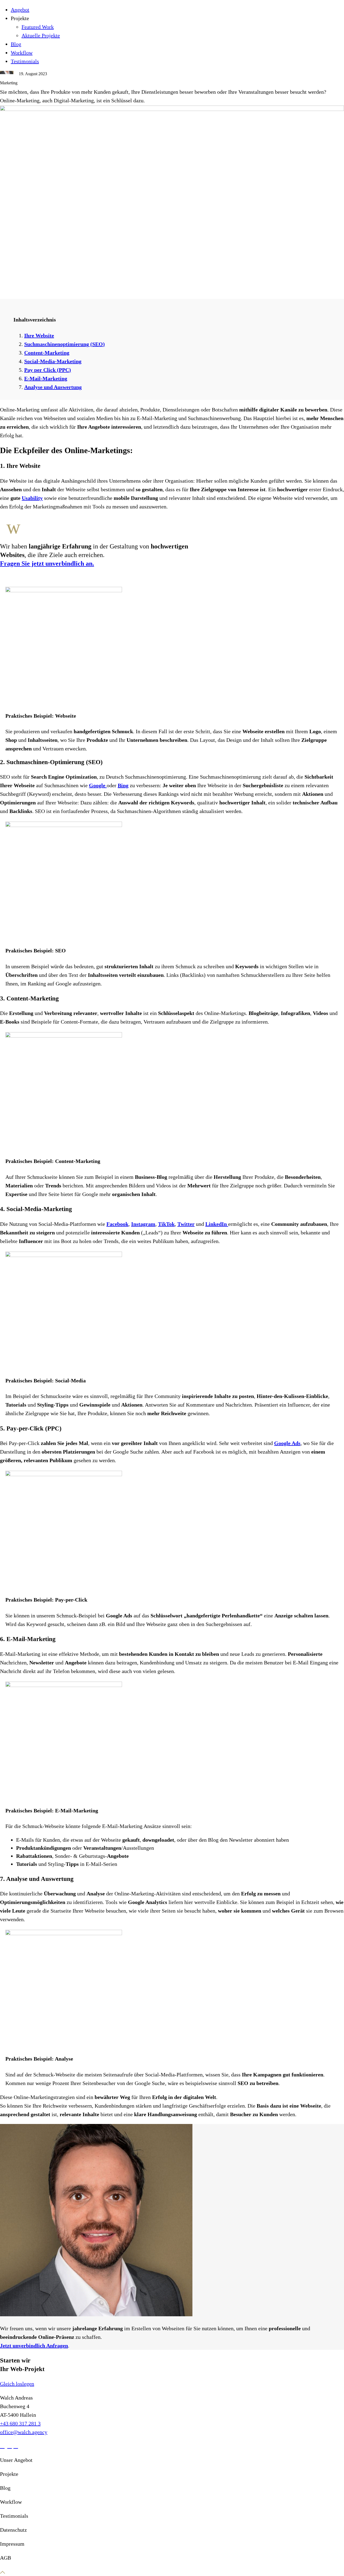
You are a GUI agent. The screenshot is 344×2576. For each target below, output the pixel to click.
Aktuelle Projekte (41, 35)
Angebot (20, 10)
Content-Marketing (47, 353)
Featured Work (38, 27)
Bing (123, 785)
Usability (32, 498)
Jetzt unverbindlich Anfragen (34, 2346)
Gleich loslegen (17, 2384)
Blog (16, 44)
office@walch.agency (24, 2432)
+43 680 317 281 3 (20, 2423)
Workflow (22, 53)
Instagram (143, 1224)
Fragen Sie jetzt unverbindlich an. (47, 563)
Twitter (186, 1224)
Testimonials (25, 61)
